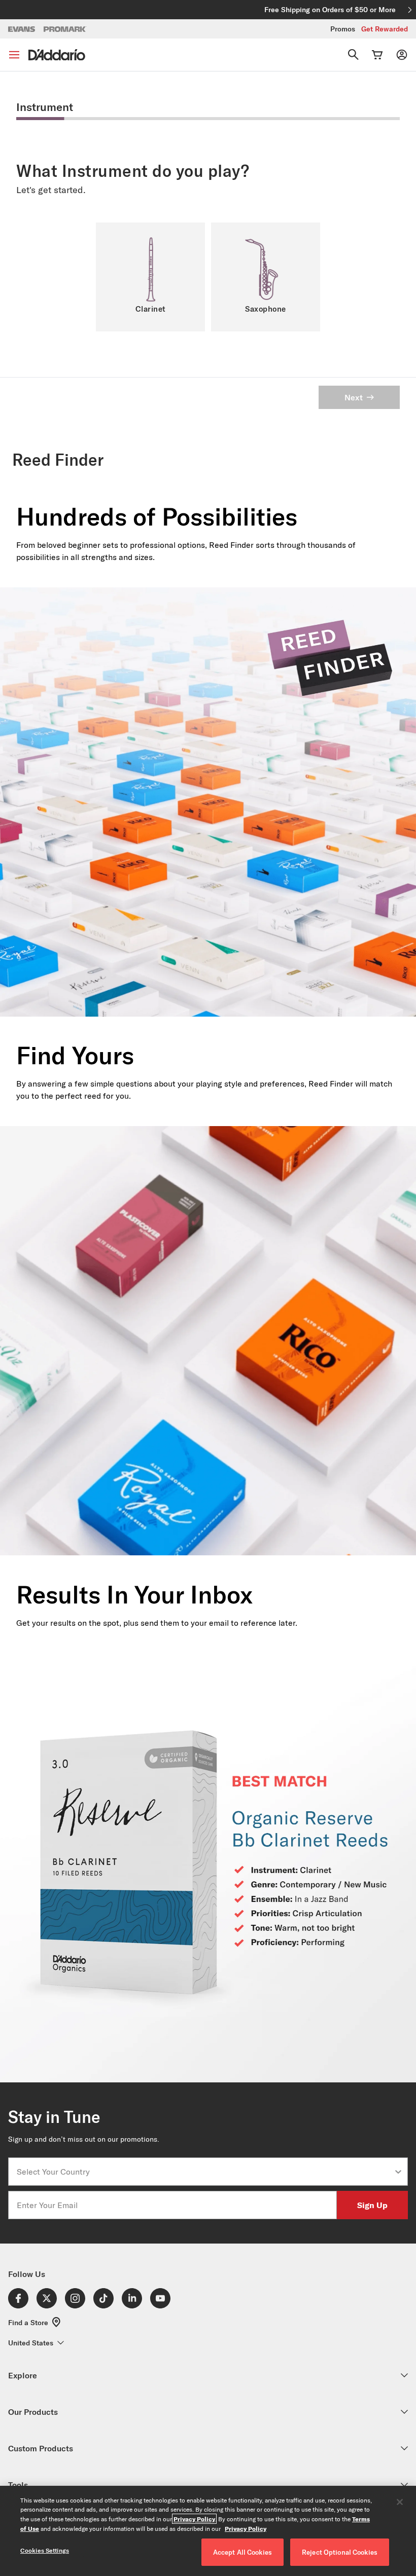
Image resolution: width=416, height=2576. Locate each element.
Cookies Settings (45, 2550)
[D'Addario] (57, 55)
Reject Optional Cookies (340, 2552)
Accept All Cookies (242, 2552)
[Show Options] (398, 2172)
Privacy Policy (194, 2519)
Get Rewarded (385, 29)
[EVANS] (22, 29)
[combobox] (205, 2172)
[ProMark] (65, 29)
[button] (150, 277)
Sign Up (372, 2205)
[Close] (400, 2502)
